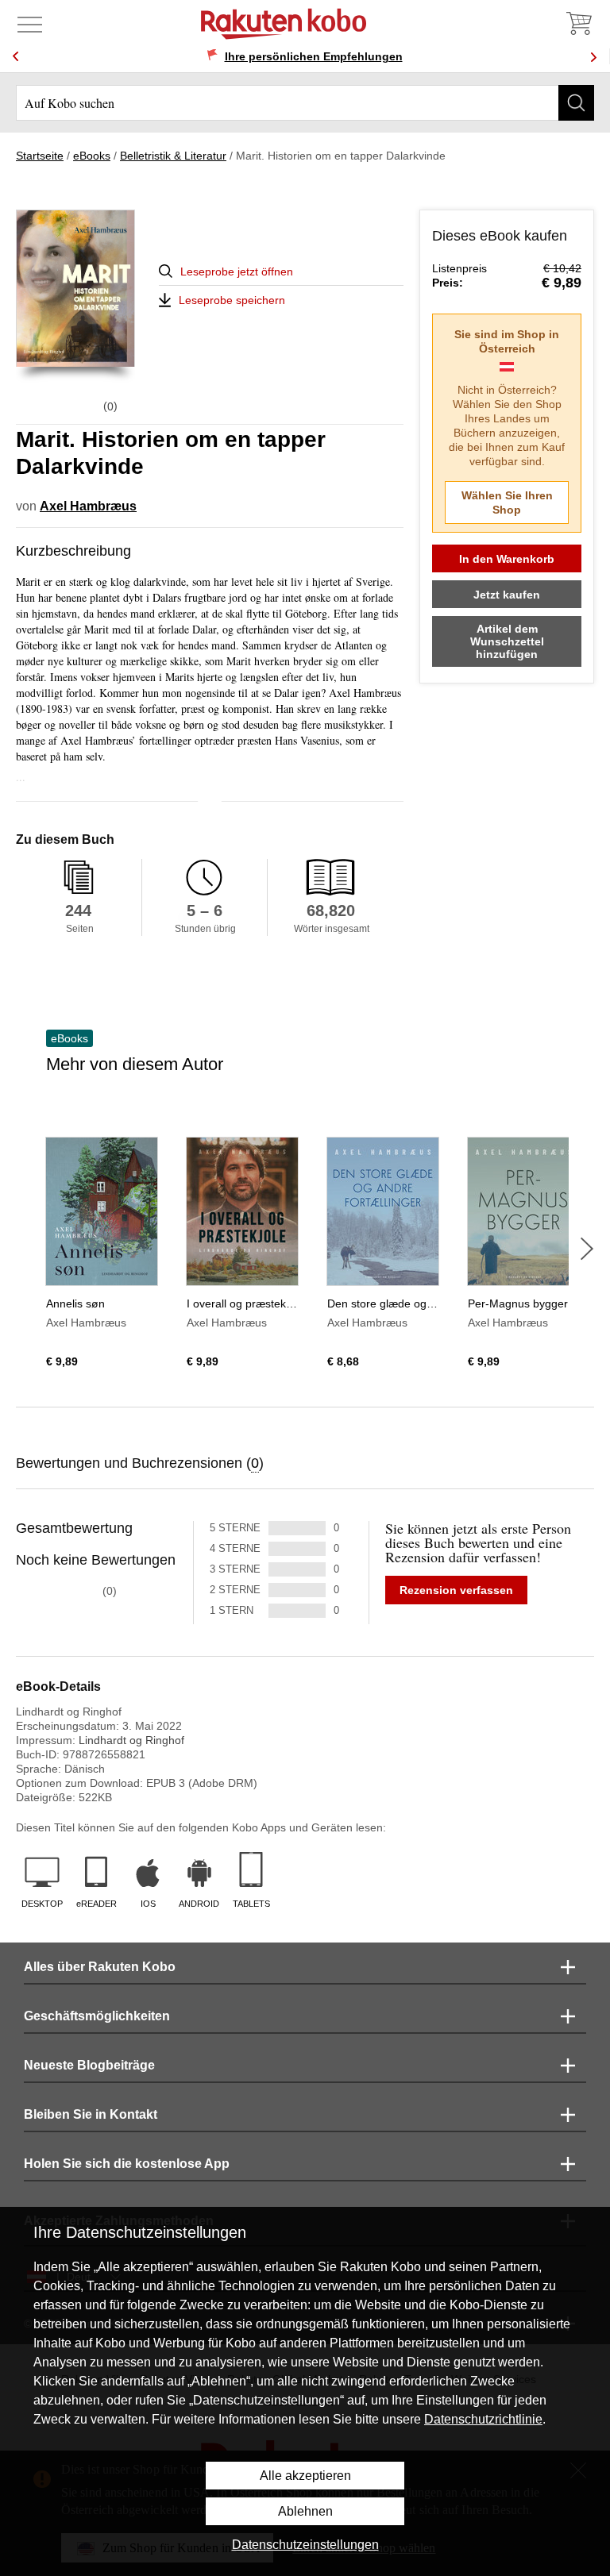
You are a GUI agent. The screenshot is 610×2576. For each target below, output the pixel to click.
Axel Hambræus (88, 506)
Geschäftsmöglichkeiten (97, 2016)
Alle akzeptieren (305, 2476)
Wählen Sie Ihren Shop (507, 502)
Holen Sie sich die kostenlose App (127, 2164)
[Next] (593, 57)
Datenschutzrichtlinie (483, 2419)
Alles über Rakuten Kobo (100, 1967)
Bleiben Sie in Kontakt (91, 2114)
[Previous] (16, 57)
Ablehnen (305, 2511)
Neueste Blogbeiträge (89, 2065)
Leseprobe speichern (232, 300)
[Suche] (576, 103)
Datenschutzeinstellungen (305, 2545)
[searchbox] (305, 103)
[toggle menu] (30, 24)
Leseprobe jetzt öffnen (237, 271)
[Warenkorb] (578, 24)
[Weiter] (587, 1249)
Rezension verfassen (456, 1590)
